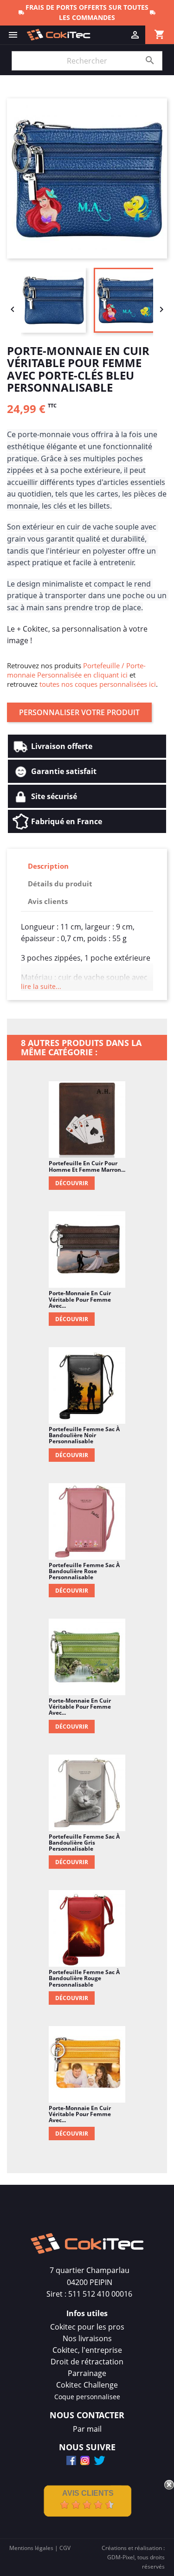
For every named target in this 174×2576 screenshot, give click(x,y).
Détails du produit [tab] (60, 884)
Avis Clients (88, 2493)
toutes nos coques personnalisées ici (98, 684)
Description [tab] (48, 866)
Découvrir (72, 1183)
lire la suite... (41, 986)
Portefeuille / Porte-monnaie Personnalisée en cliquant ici (76, 670)
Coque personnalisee (87, 2397)
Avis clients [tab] (48, 901)
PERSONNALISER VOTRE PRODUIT (79, 712)
